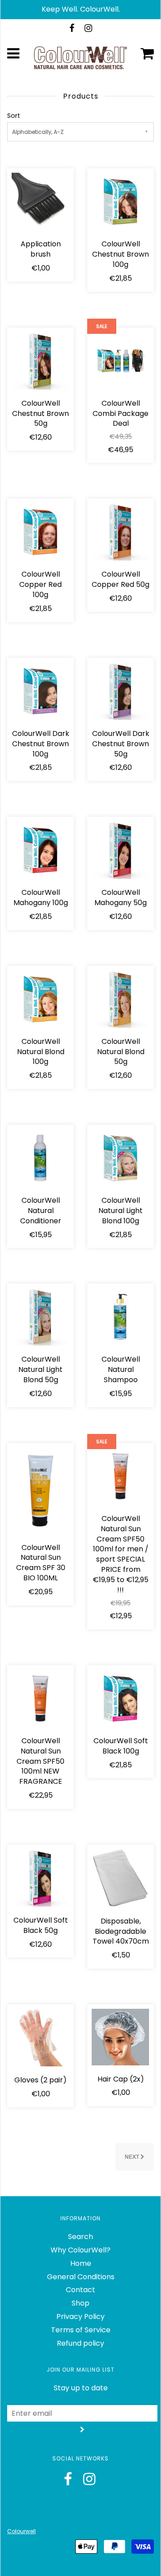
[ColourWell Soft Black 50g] (40, 1877)
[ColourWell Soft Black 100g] (121, 1698)
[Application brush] (40, 201)
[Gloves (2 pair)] (40, 2037)
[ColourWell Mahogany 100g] (40, 850)
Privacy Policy (80, 2316)
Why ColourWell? (80, 2250)
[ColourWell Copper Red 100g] (40, 531)
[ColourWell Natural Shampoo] (121, 1316)
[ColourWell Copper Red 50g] (121, 531)
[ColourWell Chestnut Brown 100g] (121, 201)
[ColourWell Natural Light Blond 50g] (40, 1316)
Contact (80, 2290)
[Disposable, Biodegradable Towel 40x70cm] (121, 1878)
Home (81, 2263)
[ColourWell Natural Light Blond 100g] (121, 1157)
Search (80, 2237)
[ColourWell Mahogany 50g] (121, 850)
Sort (14, 116)
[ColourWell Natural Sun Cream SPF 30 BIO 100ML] (40, 1490)
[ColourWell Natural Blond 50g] (121, 999)
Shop (80, 2303)
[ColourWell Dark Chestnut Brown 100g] (40, 691)
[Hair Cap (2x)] (121, 2037)
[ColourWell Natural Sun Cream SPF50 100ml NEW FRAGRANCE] (40, 1698)
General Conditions (81, 2277)
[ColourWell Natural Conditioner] (40, 1157)
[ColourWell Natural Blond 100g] (40, 999)
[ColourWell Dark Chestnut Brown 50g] (121, 691)
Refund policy (80, 2343)
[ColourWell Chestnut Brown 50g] (40, 360)
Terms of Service (81, 2330)
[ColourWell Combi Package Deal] (121, 360)
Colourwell (21, 2531)
